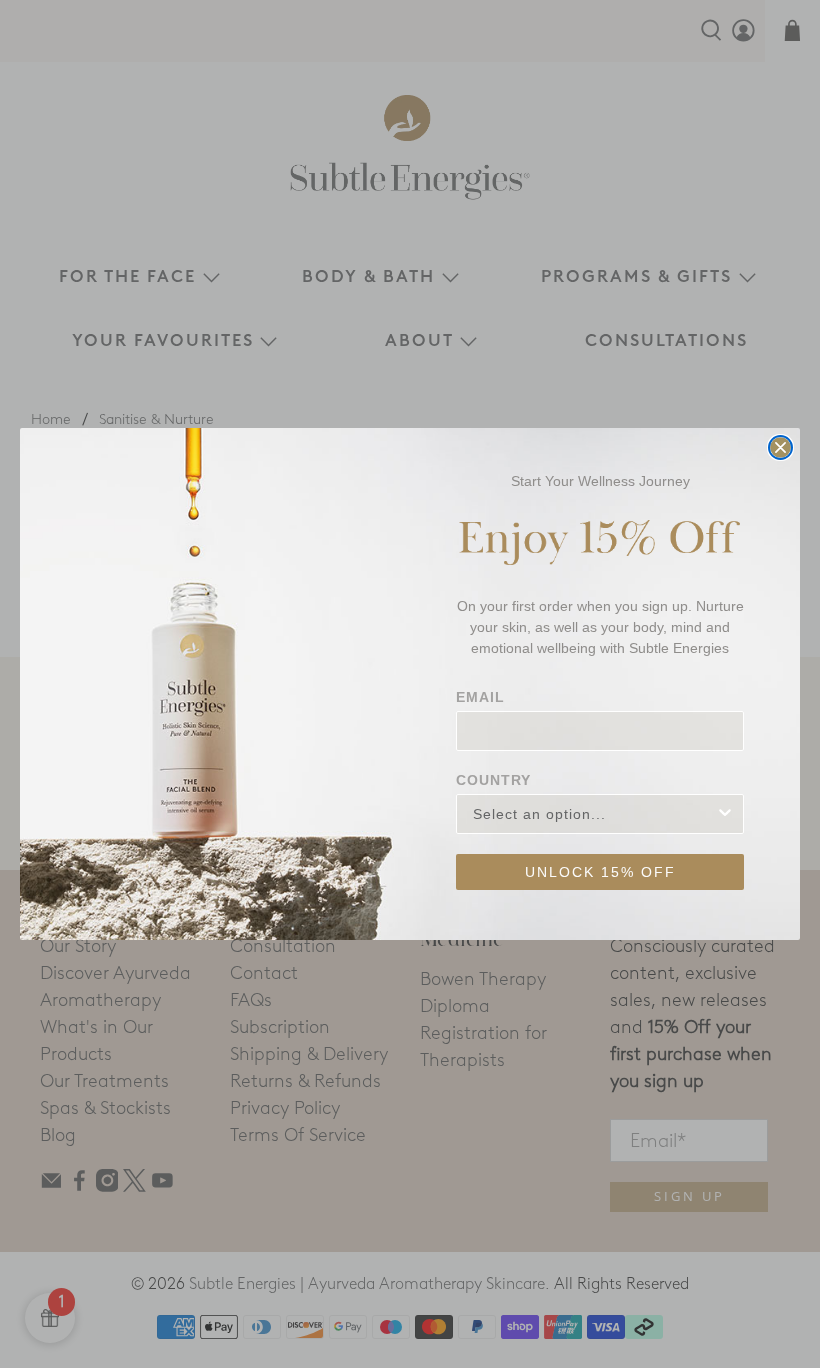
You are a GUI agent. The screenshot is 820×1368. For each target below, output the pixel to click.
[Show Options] (725, 814)
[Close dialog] (780, 447)
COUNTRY (493, 780)
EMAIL (480, 697)
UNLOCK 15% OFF (600, 872)
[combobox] (594, 814)
